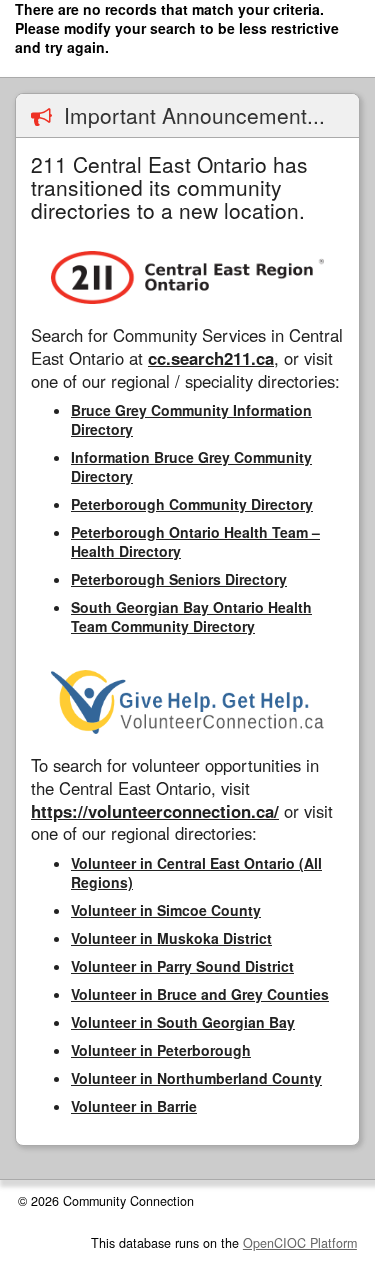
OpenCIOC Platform (300, 1243)
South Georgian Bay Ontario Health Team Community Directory (191, 616)
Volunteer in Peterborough (161, 1050)
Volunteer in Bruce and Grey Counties (200, 994)
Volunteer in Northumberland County (196, 1078)
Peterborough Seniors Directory (179, 579)
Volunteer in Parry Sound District (182, 966)
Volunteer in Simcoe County (166, 910)
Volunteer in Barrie (134, 1106)
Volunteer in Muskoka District (171, 938)
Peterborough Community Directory (192, 504)
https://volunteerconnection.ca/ (155, 811)
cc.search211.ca (211, 358)
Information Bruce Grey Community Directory (191, 466)
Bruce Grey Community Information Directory (191, 419)
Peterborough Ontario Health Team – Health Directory (195, 541)
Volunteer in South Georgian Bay (183, 1022)
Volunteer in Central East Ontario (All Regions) (196, 872)
